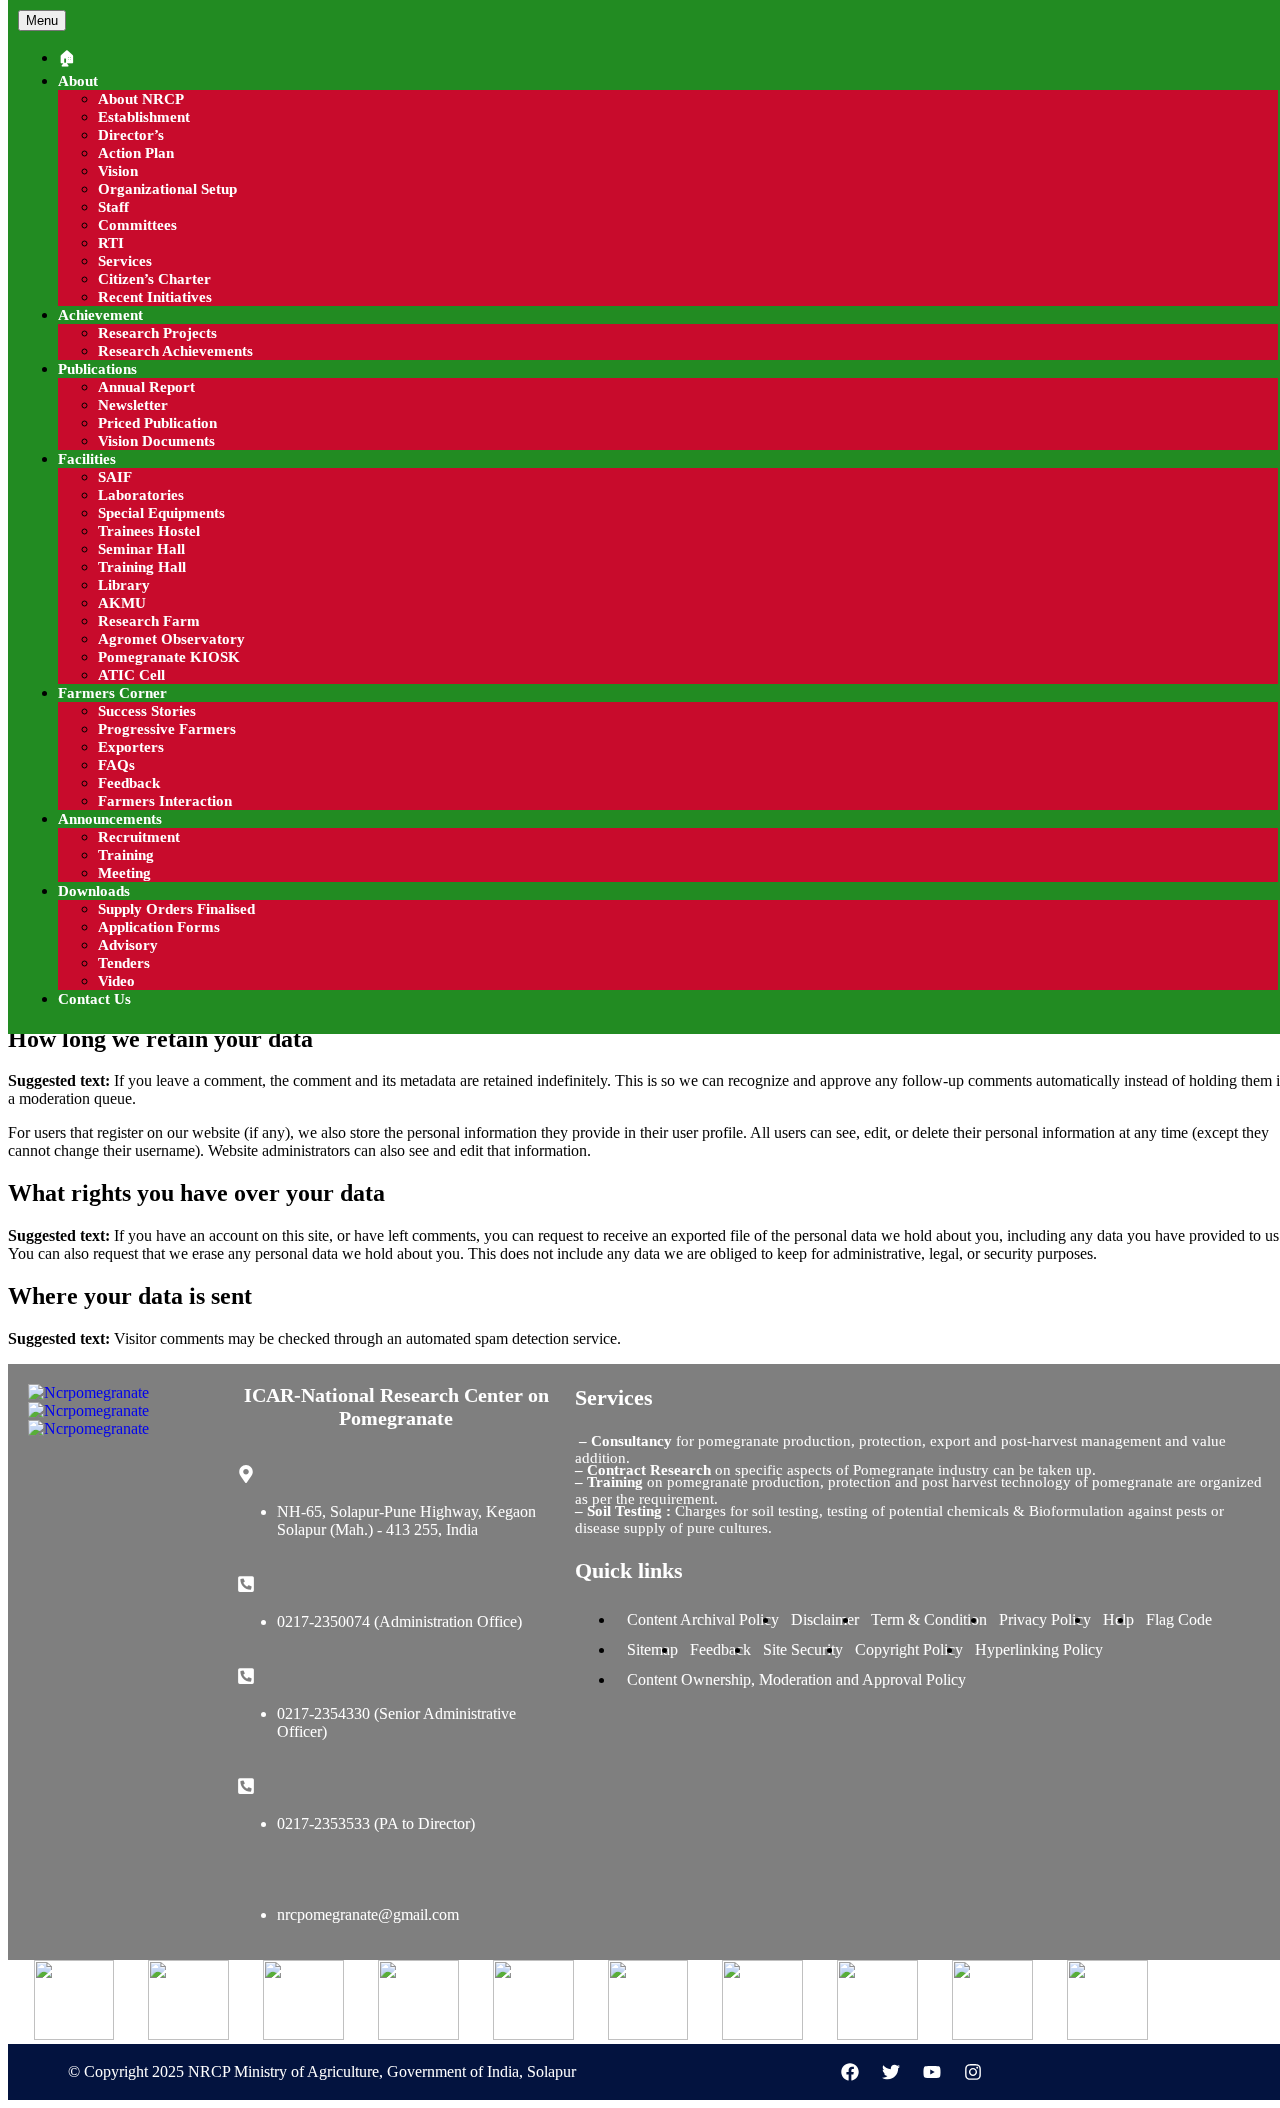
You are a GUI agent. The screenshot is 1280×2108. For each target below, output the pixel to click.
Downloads (94, 891)
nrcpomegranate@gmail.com (368, 1914)
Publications (97, 369)
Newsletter (133, 405)
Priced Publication (157, 423)
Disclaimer (825, 1619)
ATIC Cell (131, 675)
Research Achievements (175, 351)
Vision (118, 171)
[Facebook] (850, 2072)
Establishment (144, 117)
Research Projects (157, 333)
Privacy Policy (1045, 1619)
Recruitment (139, 837)
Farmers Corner (112, 693)
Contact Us (94, 999)
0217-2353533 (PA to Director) (376, 1823)
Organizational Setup (167, 189)
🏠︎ (66, 58)
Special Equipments (161, 513)
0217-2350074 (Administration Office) (399, 1621)
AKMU (122, 603)
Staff (113, 207)
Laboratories (141, 495)
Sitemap (652, 1649)
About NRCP (141, 99)
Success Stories (147, 711)
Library (124, 585)
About (78, 81)
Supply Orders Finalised (176, 909)
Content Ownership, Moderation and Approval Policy (796, 1679)
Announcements (110, 819)
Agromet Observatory (171, 639)
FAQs (116, 765)
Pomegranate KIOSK (169, 657)
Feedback (129, 783)
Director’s (131, 135)
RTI (111, 243)
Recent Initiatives (155, 297)
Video (116, 981)
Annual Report (146, 387)
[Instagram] (973, 2072)
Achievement (100, 315)
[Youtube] (932, 2072)
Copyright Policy (909, 1649)
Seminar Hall (141, 549)
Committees (137, 225)
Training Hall (142, 567)
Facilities (87, 459)
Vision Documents (156, 441)
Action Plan (136, 153)
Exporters (131, 747)
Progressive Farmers (167, 729)
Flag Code (1179, 1619)
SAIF (115, 477)
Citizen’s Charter (154, 279)
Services (125, 261)
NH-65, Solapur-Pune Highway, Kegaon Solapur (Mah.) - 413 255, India (406, 1520)
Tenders (124, 963)
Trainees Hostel (149, 531)
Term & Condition (929, 1619)
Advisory (128, 945)
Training (126, 855)
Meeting (124, 873)
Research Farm (149, 621)
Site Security (803, 1649)
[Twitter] (891, 2072)
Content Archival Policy (703, 1619)
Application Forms (159, 927)
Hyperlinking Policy (1039, 1649)
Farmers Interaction (165, 801)
